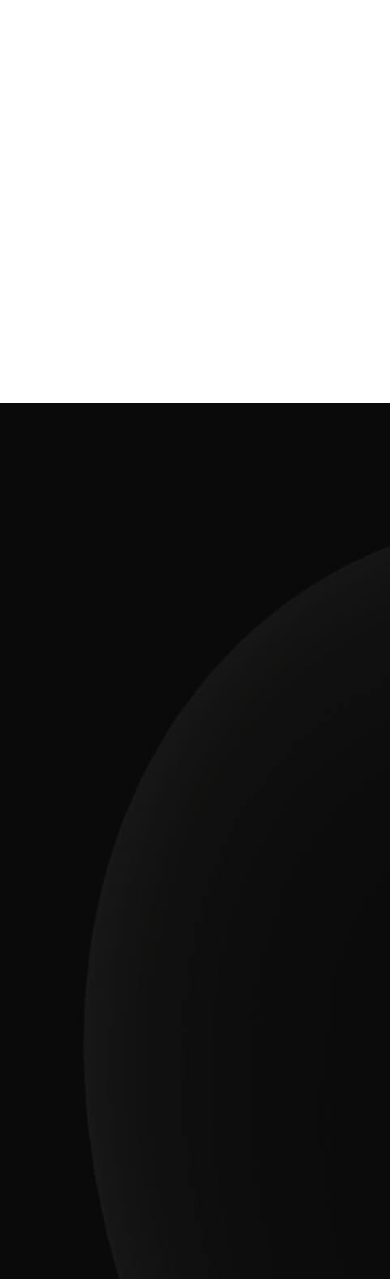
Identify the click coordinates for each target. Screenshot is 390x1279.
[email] (270, 1165)
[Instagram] (120, 1165)
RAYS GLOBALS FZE (220, 1208)
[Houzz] (70, 1165)
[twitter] (320, 1165)
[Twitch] (170, 1165)
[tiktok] (220, 1165)
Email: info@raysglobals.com (195, 867)
